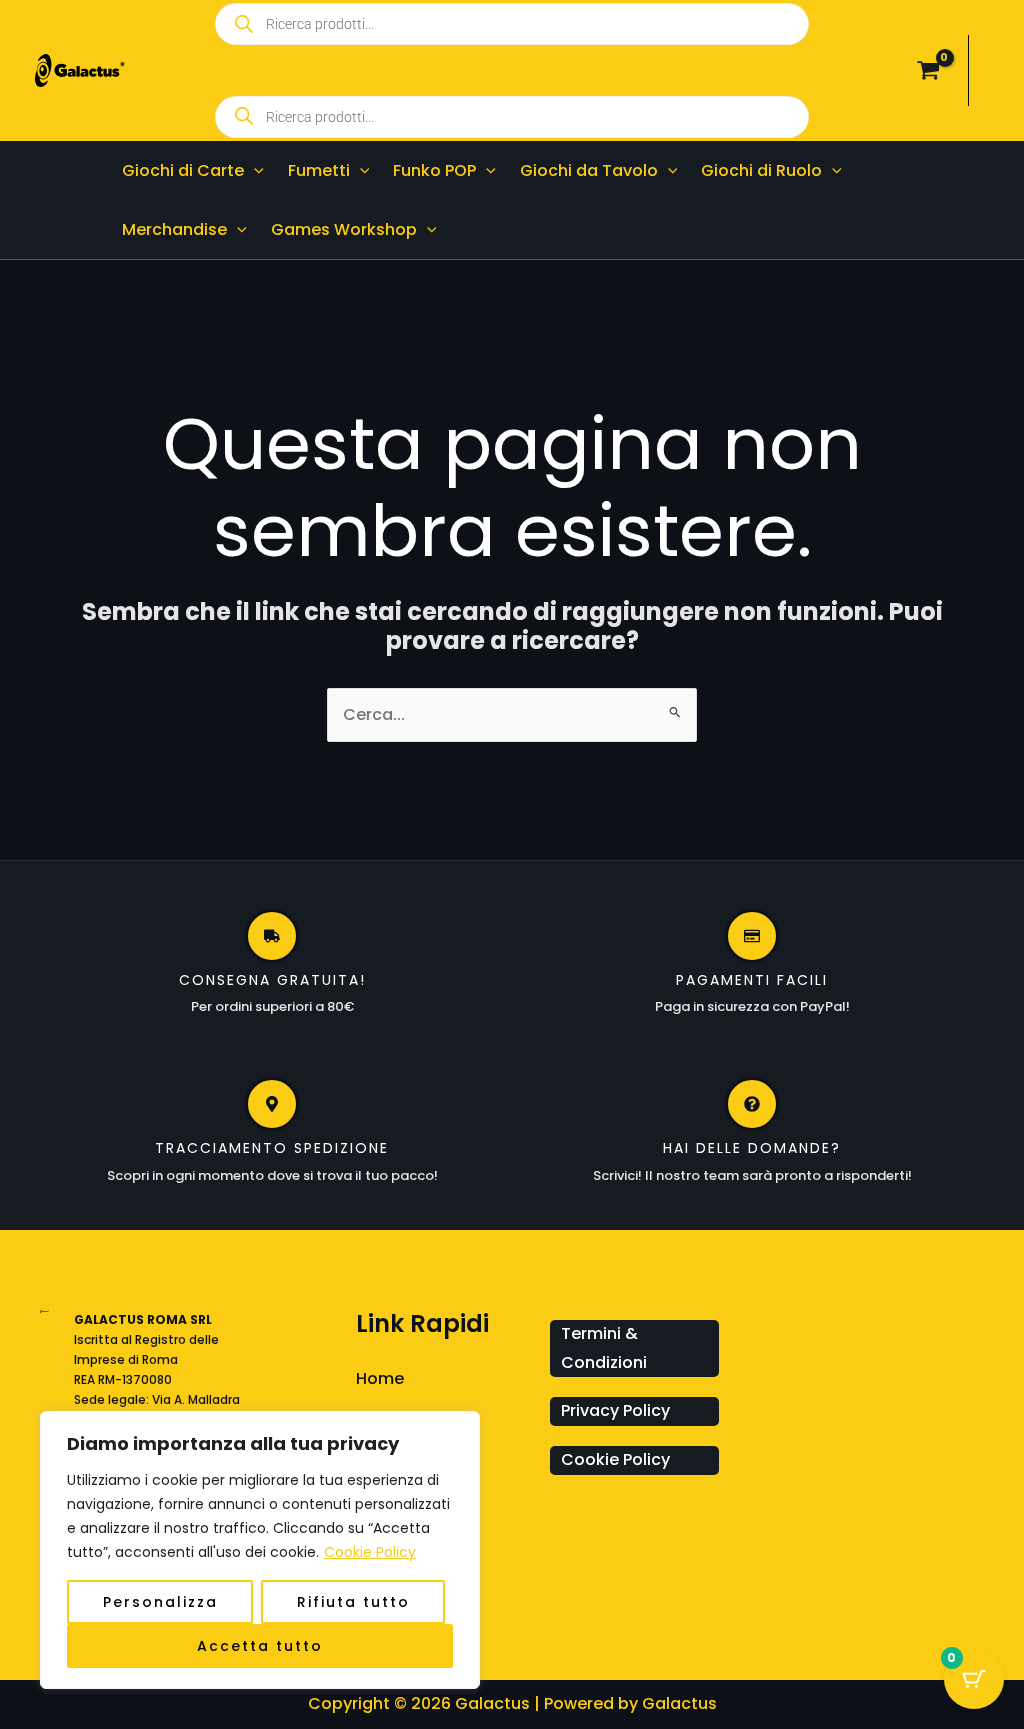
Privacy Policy (615, 1410)
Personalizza (160, 1602)
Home (380, 1378)
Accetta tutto (260, 1646)
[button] (254, 170)
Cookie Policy (370, 1552)
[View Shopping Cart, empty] (928, 71)
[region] (260, 1550)
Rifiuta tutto (353, 1602)
